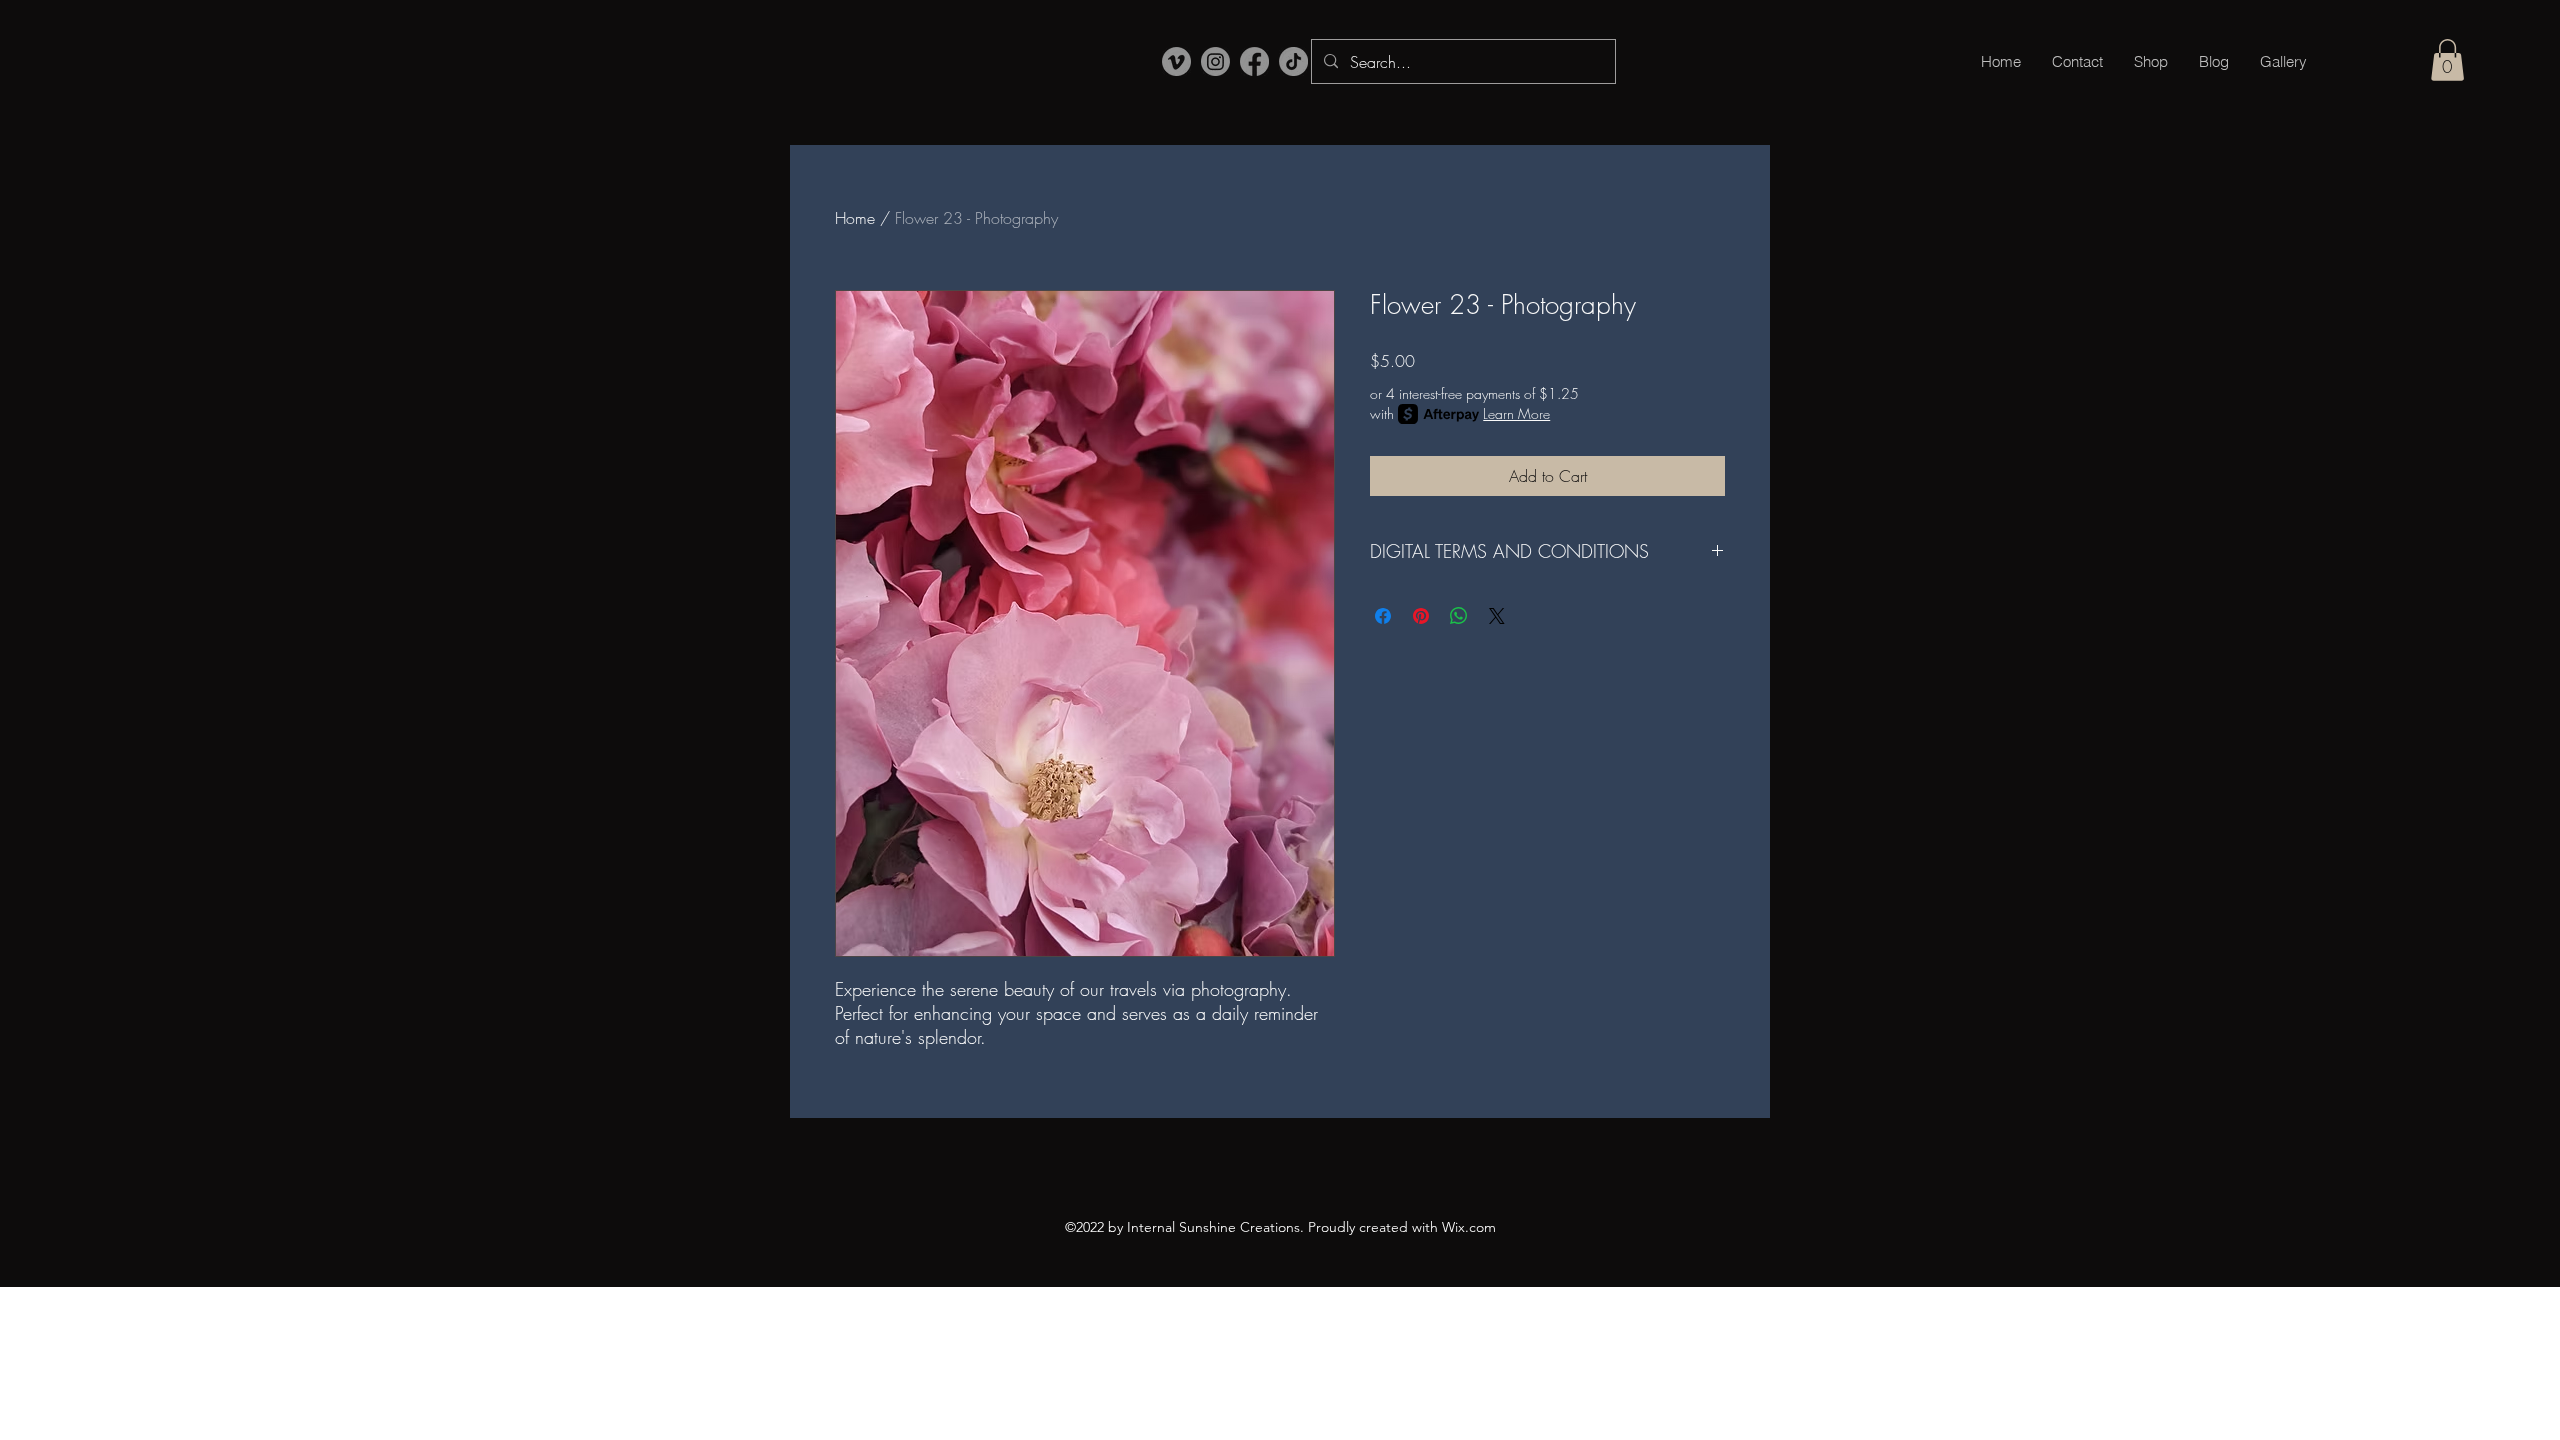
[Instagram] (1215, 61)
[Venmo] (1176, 61)
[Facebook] (1254, 61)
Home (855, 218)
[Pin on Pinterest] (1421, 616)
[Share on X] (1497, 616)
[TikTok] (1293, 61)
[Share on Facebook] (1383, 616)
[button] (2447, 60)
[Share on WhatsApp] (1459, 616)
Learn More (1516, 413)
